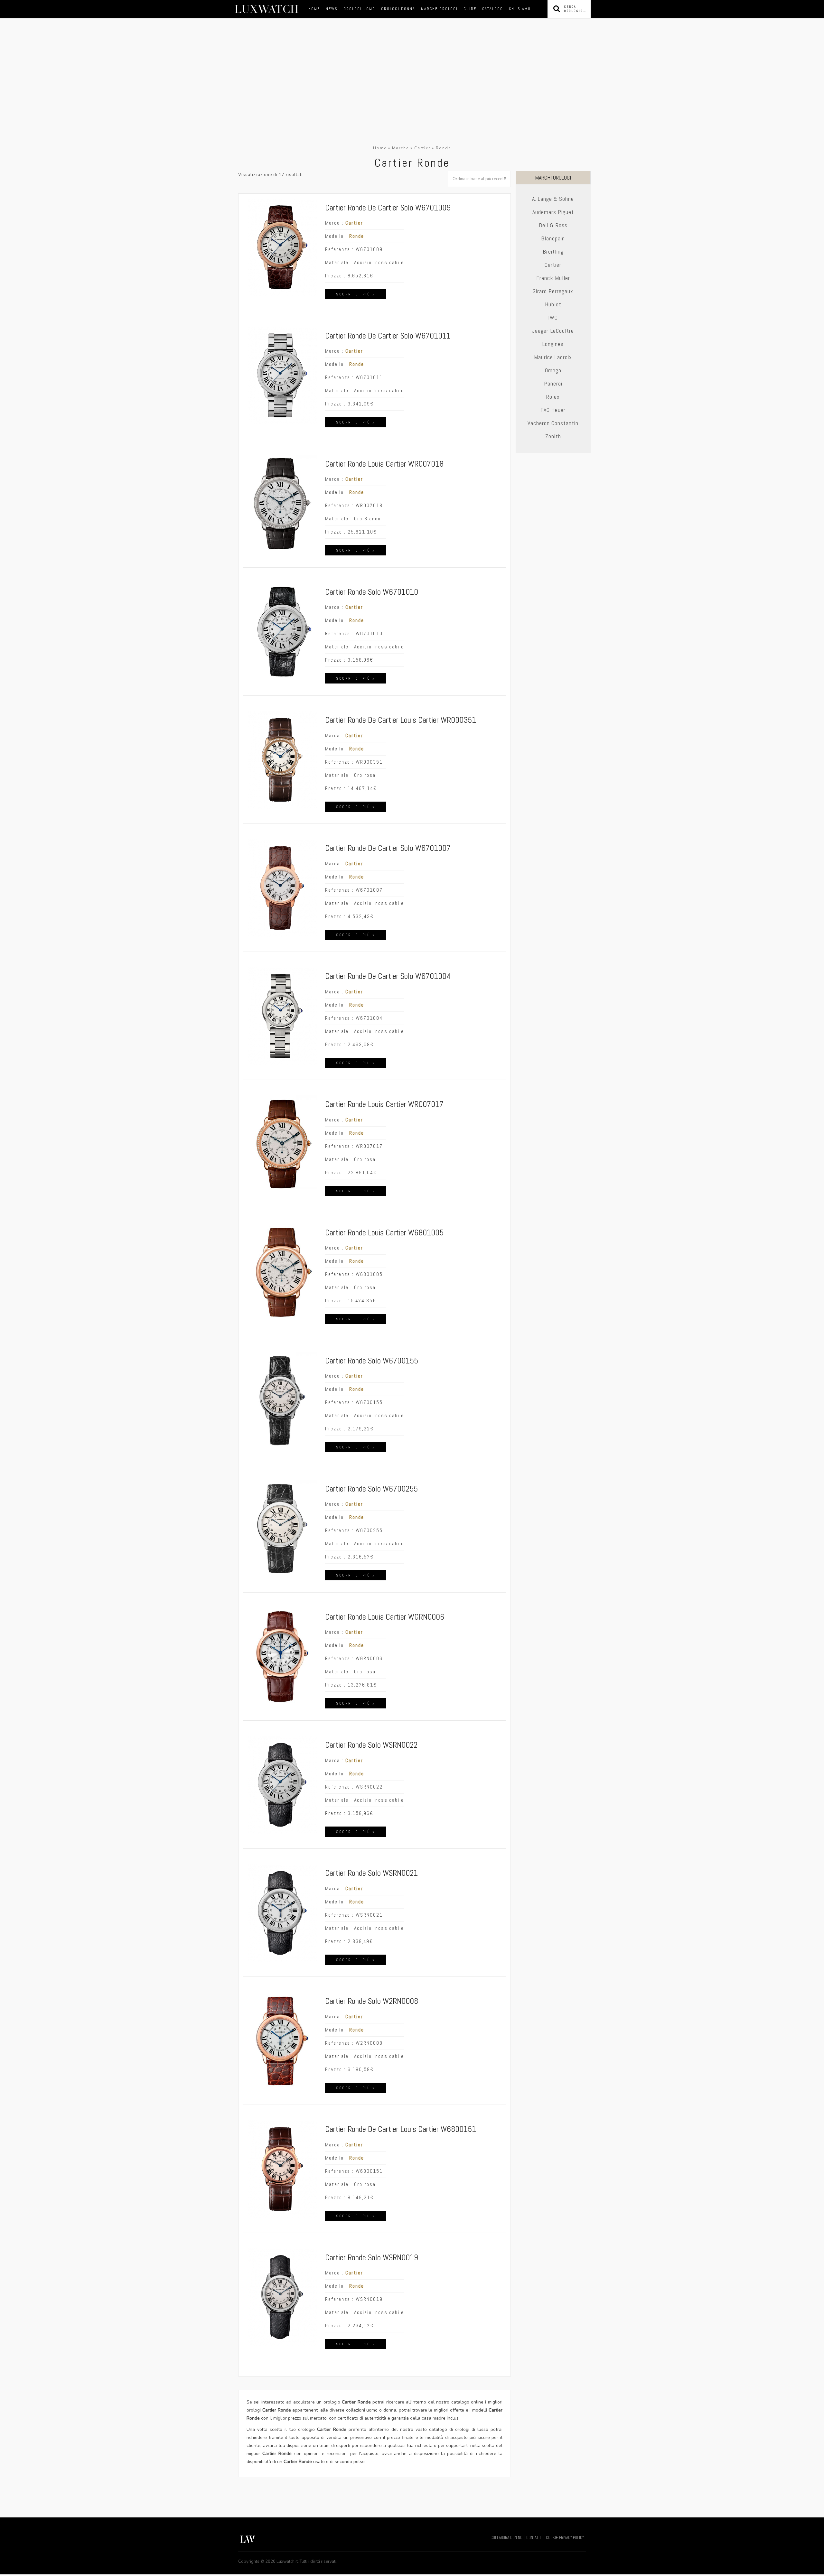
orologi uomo (359, 9)
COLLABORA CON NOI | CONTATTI (516, 2538)
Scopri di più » (356, 294)
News (332, 9)
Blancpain (553, 238)
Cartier (422, 148)
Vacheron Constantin (553, 423)
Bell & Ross (553, 225)
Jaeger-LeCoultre (553, 331)
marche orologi (439, 9)
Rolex (553, 397)
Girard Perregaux (553, 291)
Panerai (553, 383)
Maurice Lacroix (553, 357)
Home (314, 9)
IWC (553, 317)
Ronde (357, 236)
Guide (470, 9)
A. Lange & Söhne (553, 199)
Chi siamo (520, 9)
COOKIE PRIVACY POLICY (565, 2538)
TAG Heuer (553, 410)
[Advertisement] (412, 96)
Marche (400, 148)
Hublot (553, 304)
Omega (553, 370)
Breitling (553, 251)
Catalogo (493, 9)
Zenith (553, 436)
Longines (553, 344)
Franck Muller (553, 278)
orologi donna (398, 9)
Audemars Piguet (553, 212)
